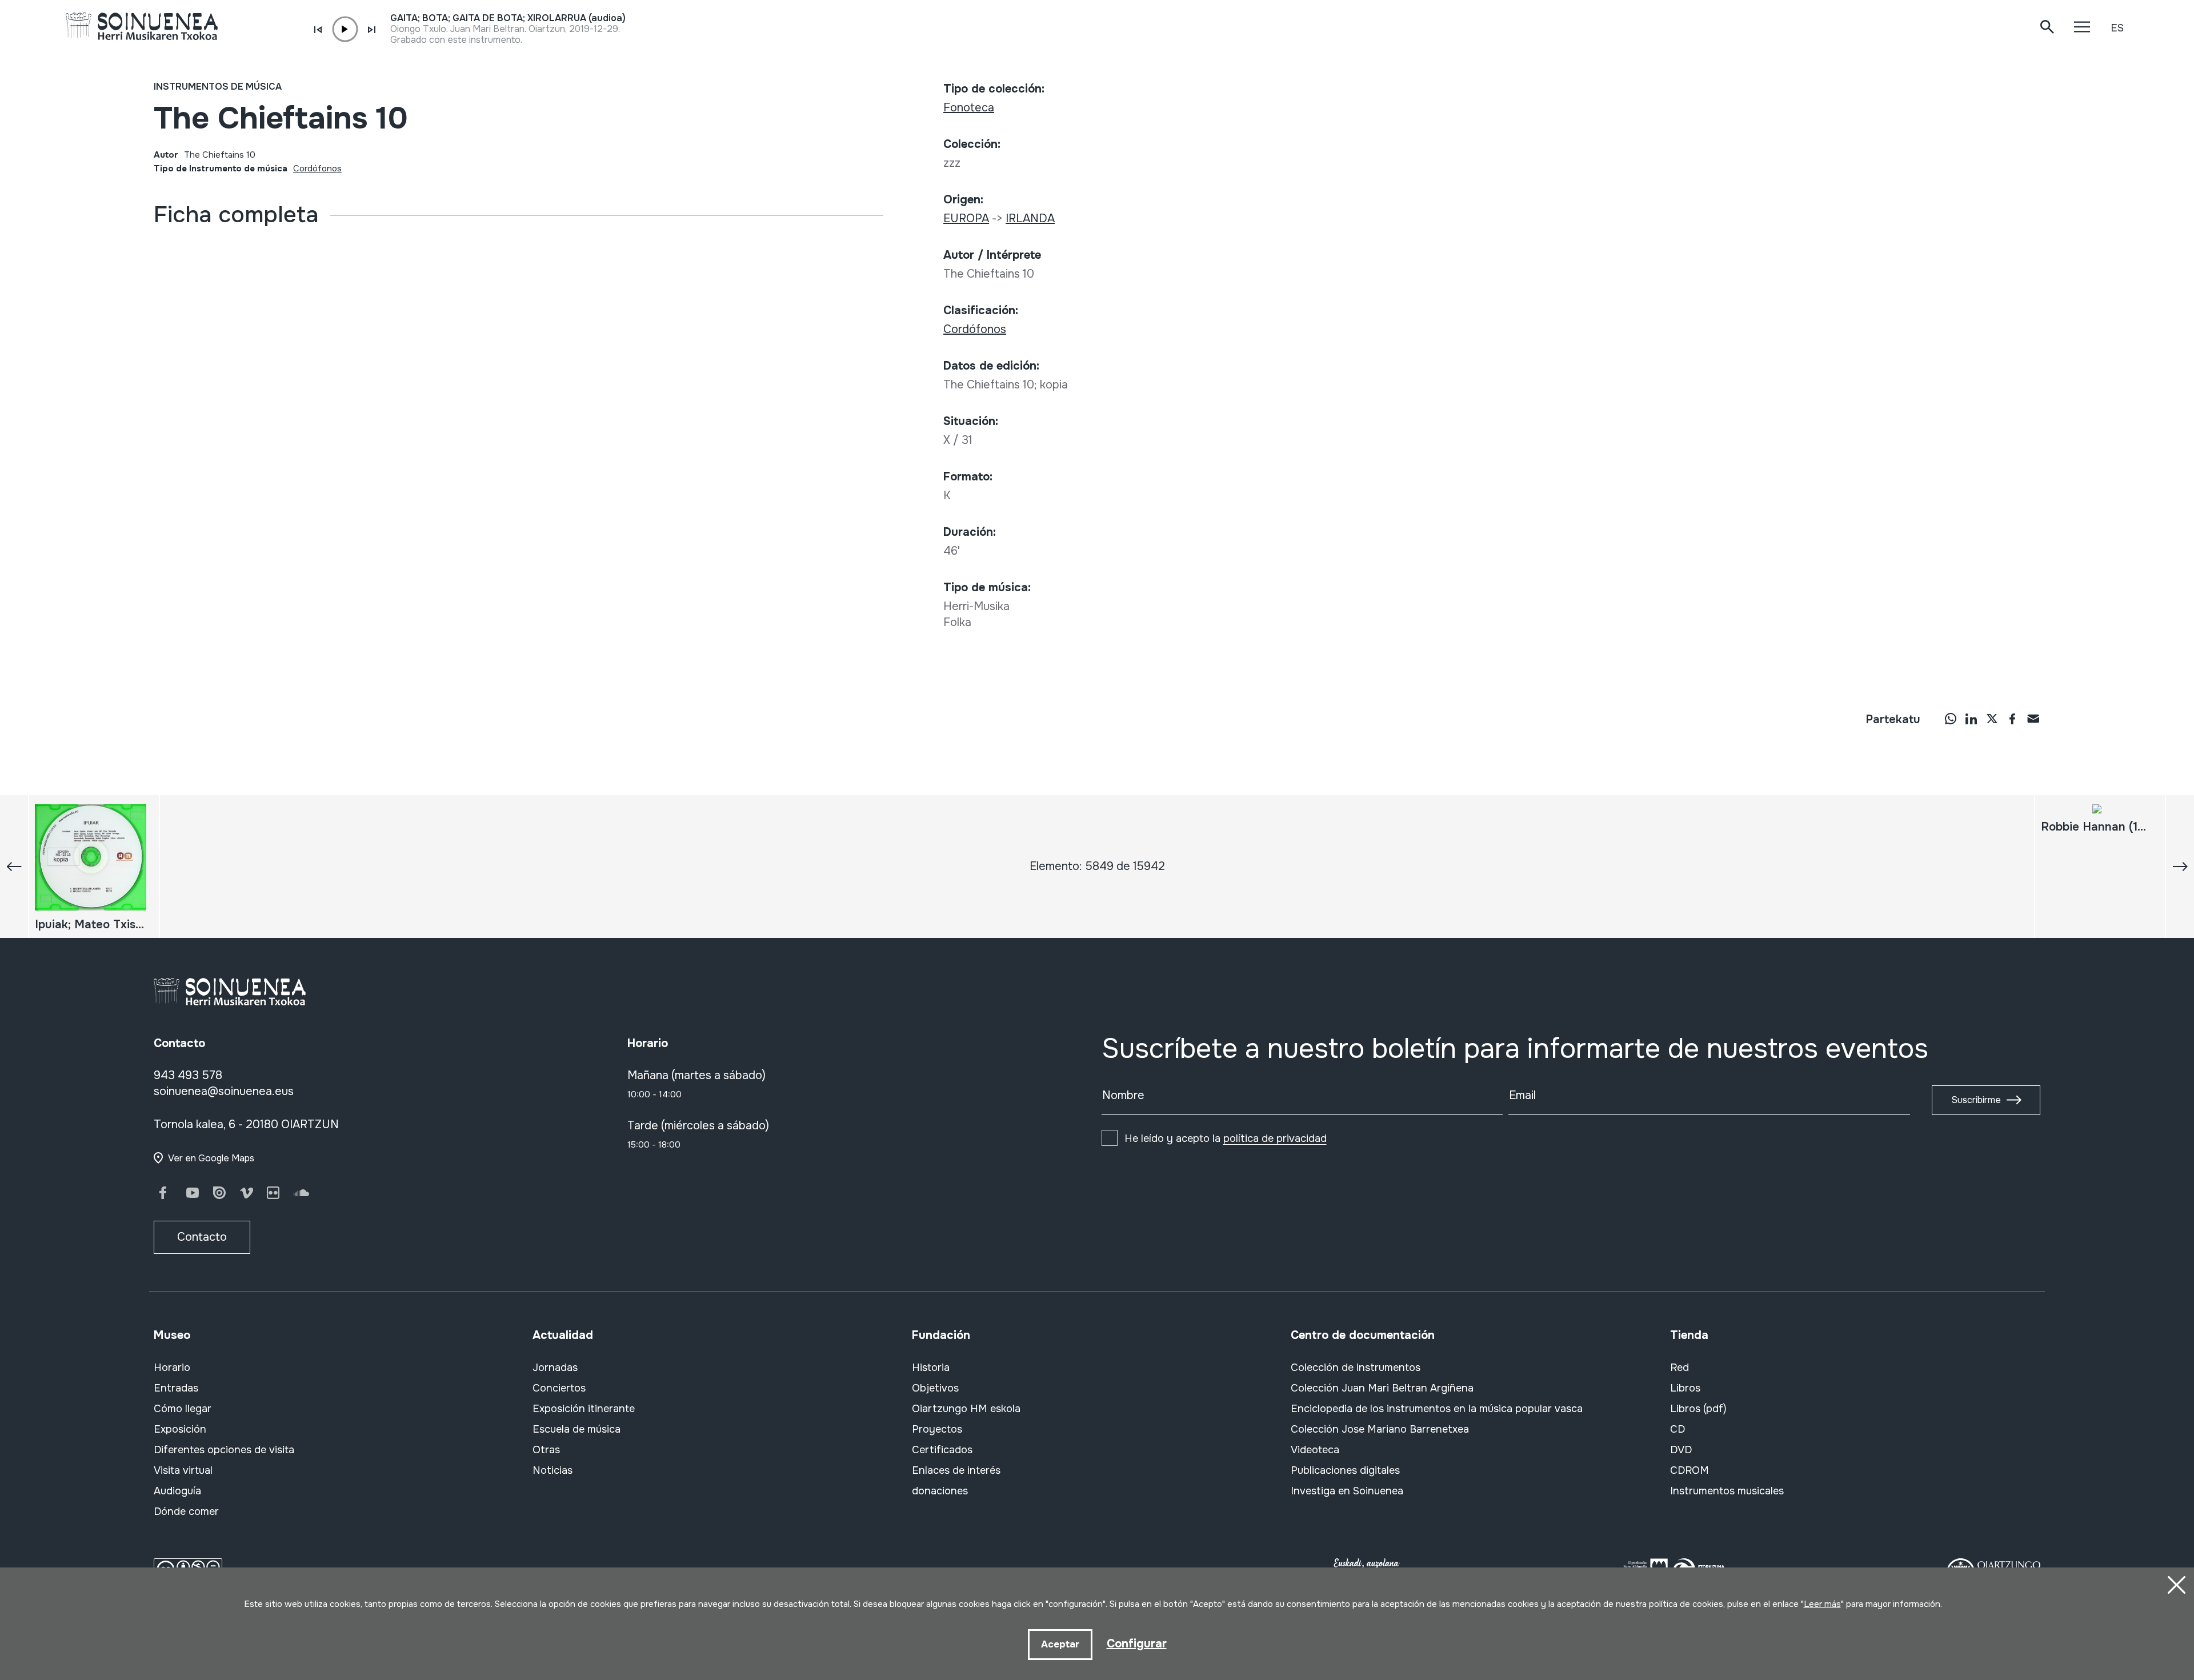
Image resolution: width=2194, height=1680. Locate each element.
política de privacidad (1275, 1138)
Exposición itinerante (584, 1409)
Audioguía (177, 1491)
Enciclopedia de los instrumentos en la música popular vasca (1437, 1409)
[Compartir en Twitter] (1992, 719)
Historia (931, 1368)
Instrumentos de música (218, 87)
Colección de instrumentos (1356, 1368)
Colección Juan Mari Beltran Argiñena (1382, 1388)
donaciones (940, 1491)
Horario (172, 1368)
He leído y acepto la (1226, 1138)
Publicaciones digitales (1345, 1470)
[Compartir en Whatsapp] (1951, 719)
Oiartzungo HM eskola (966, 1409)
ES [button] (2117, 28)
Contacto (202, 1237)
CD (1677, 1429)
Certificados (942, 1450)
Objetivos (935, 1388)
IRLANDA (1030, 218)
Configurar (1137, 1644)
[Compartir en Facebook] (2012, 719)
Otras (546, 1450)
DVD (1681, 1450)
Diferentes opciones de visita (224, 1450)
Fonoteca (969, 108)
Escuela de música (576, 1429)
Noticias (552, 1470)
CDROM (1689, 1470)
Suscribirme (1976, 1100)
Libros (1685, 1388)
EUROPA (966, 218)
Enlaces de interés (956, 1470)
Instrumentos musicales (1727, 1491)
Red (1679, 1368)
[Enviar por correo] (2033, 719)
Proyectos (937, 1429)
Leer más (1822, 1604)
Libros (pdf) (1698, 1409)
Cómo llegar (183, 1409)
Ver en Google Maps (211, 1158)
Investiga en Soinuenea (1347, 1491)
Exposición (180, 1429)
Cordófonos (317, 169)
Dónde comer (186, 1511)
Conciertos (559, 1388)
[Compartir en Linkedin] (1971, 719)
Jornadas (555, 1368)
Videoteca (1315, 1450)
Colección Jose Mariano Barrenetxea (1380, 1429)
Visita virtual (183, 1470)
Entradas (176, 1388)
